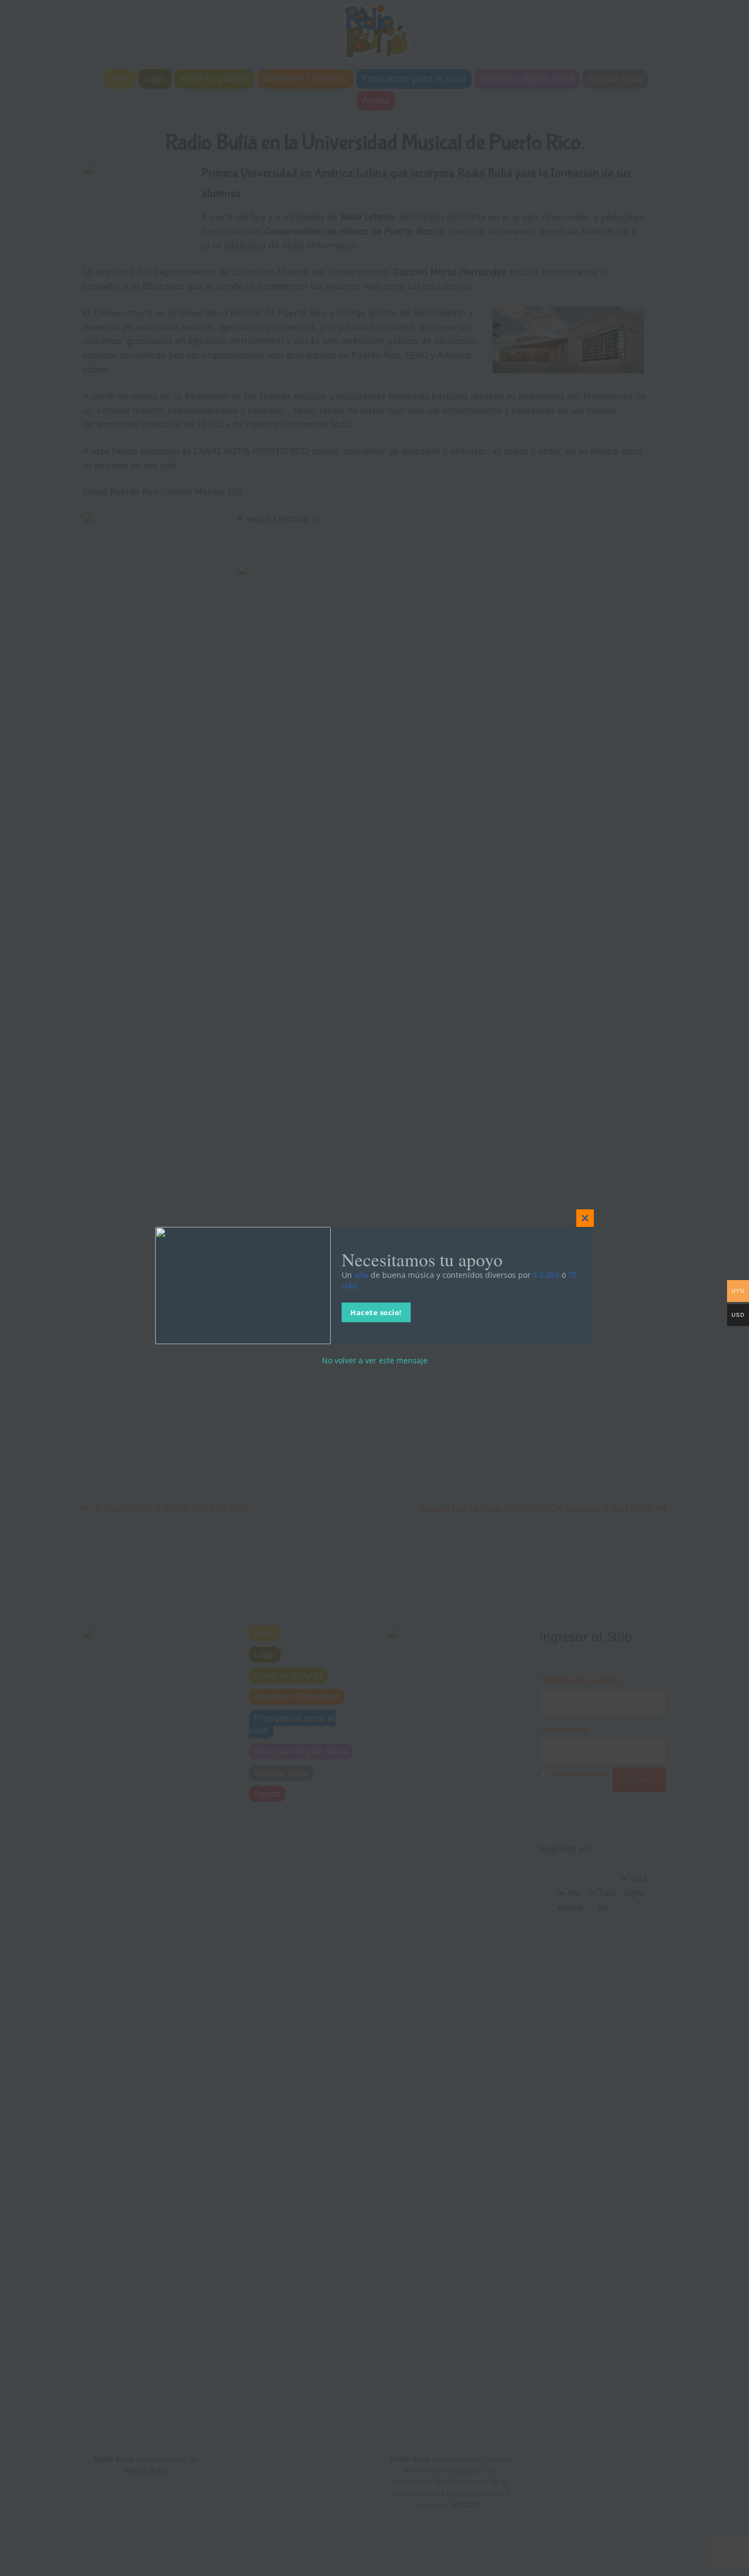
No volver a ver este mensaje (375, 1361)
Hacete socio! (376, 1313)
